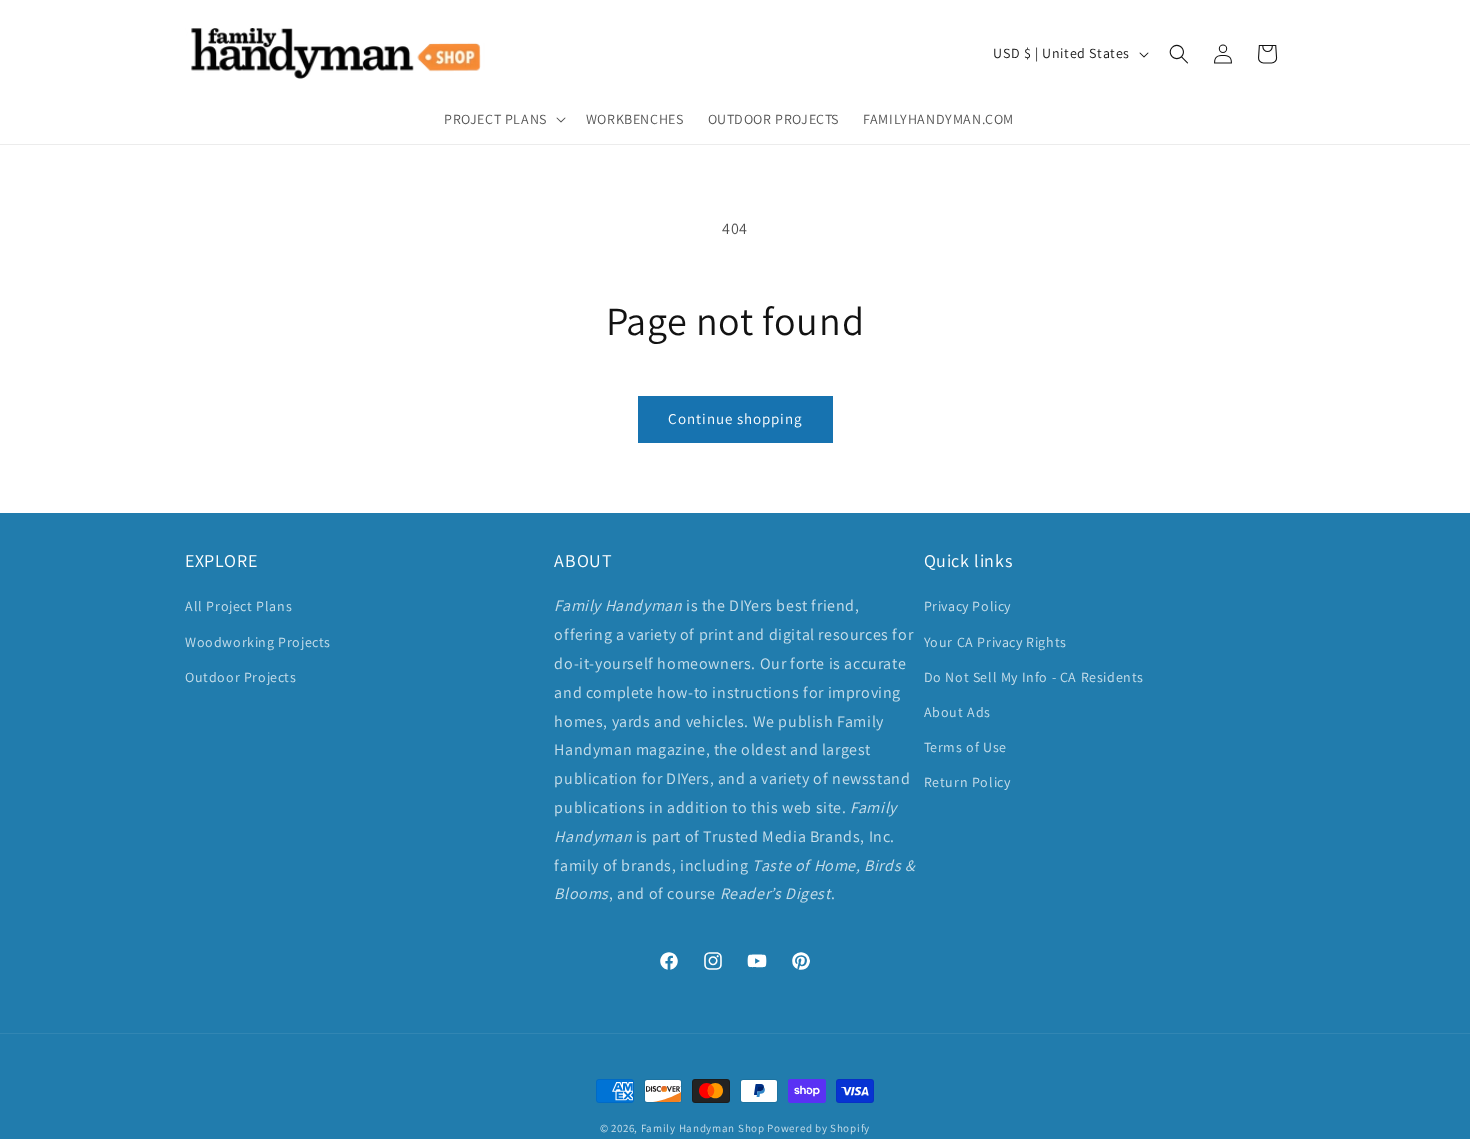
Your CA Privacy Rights (995, 642)
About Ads (957, 712)
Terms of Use (965, 747)
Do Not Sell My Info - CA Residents (1034, 677)
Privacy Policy (967, 606)
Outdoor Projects (241, 677)
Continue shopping (735, 418)
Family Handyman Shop (703, 1128)
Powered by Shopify (818, 1128)
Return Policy (967, 782)
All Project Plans (238, 606)
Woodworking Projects (258, 642)
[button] (503, 119)
